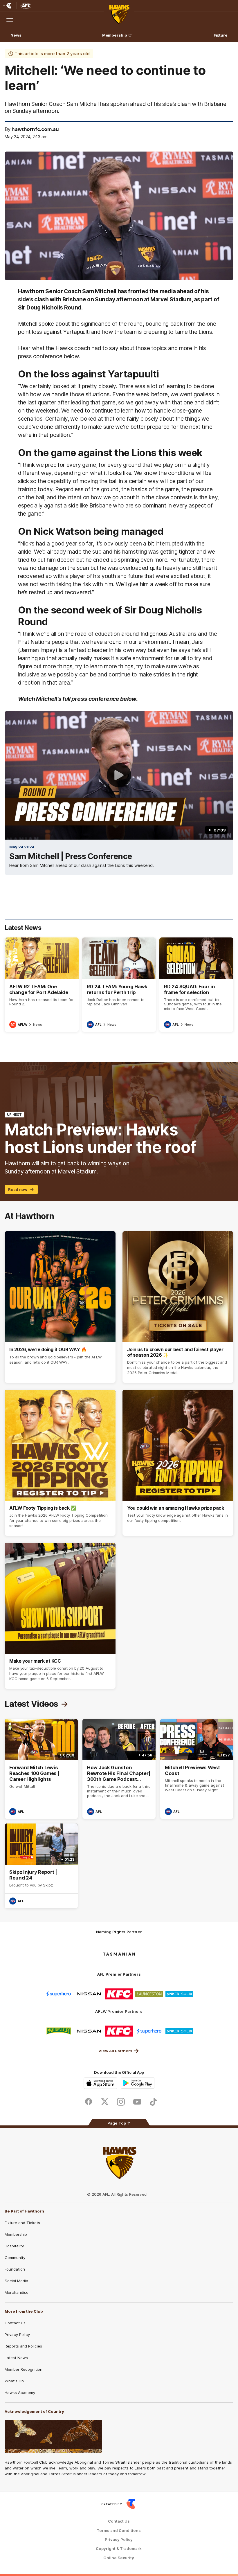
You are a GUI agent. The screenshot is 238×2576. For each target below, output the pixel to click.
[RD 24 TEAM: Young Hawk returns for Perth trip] (119, 985)
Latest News (16, 2358)
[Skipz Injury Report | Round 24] (41, 1866)
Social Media (16, 2281)
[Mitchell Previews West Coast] (197, 1769)
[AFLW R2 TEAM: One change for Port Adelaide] (42, 985)
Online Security (119, 2558)
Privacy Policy (17, 2334)
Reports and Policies (23, 2346)
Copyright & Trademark (119, 2549)
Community (15, 2258)
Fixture (221, 35)
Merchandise (17, 2292)
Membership (115, 35)
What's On (14, 2381)
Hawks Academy (20, 2393)
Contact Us (15, 2323)
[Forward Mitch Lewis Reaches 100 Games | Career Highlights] (41, 1769)
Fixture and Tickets (22, 2223)
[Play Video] (119, 775)
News (16, 35)
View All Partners (115, 2051)
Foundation (15, 2269)
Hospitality (14, 2246)
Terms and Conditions (119, 2531)
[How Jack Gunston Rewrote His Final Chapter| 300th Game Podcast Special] (119, 1769)
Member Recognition (24, 2369)
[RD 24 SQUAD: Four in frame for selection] (196, 985)
